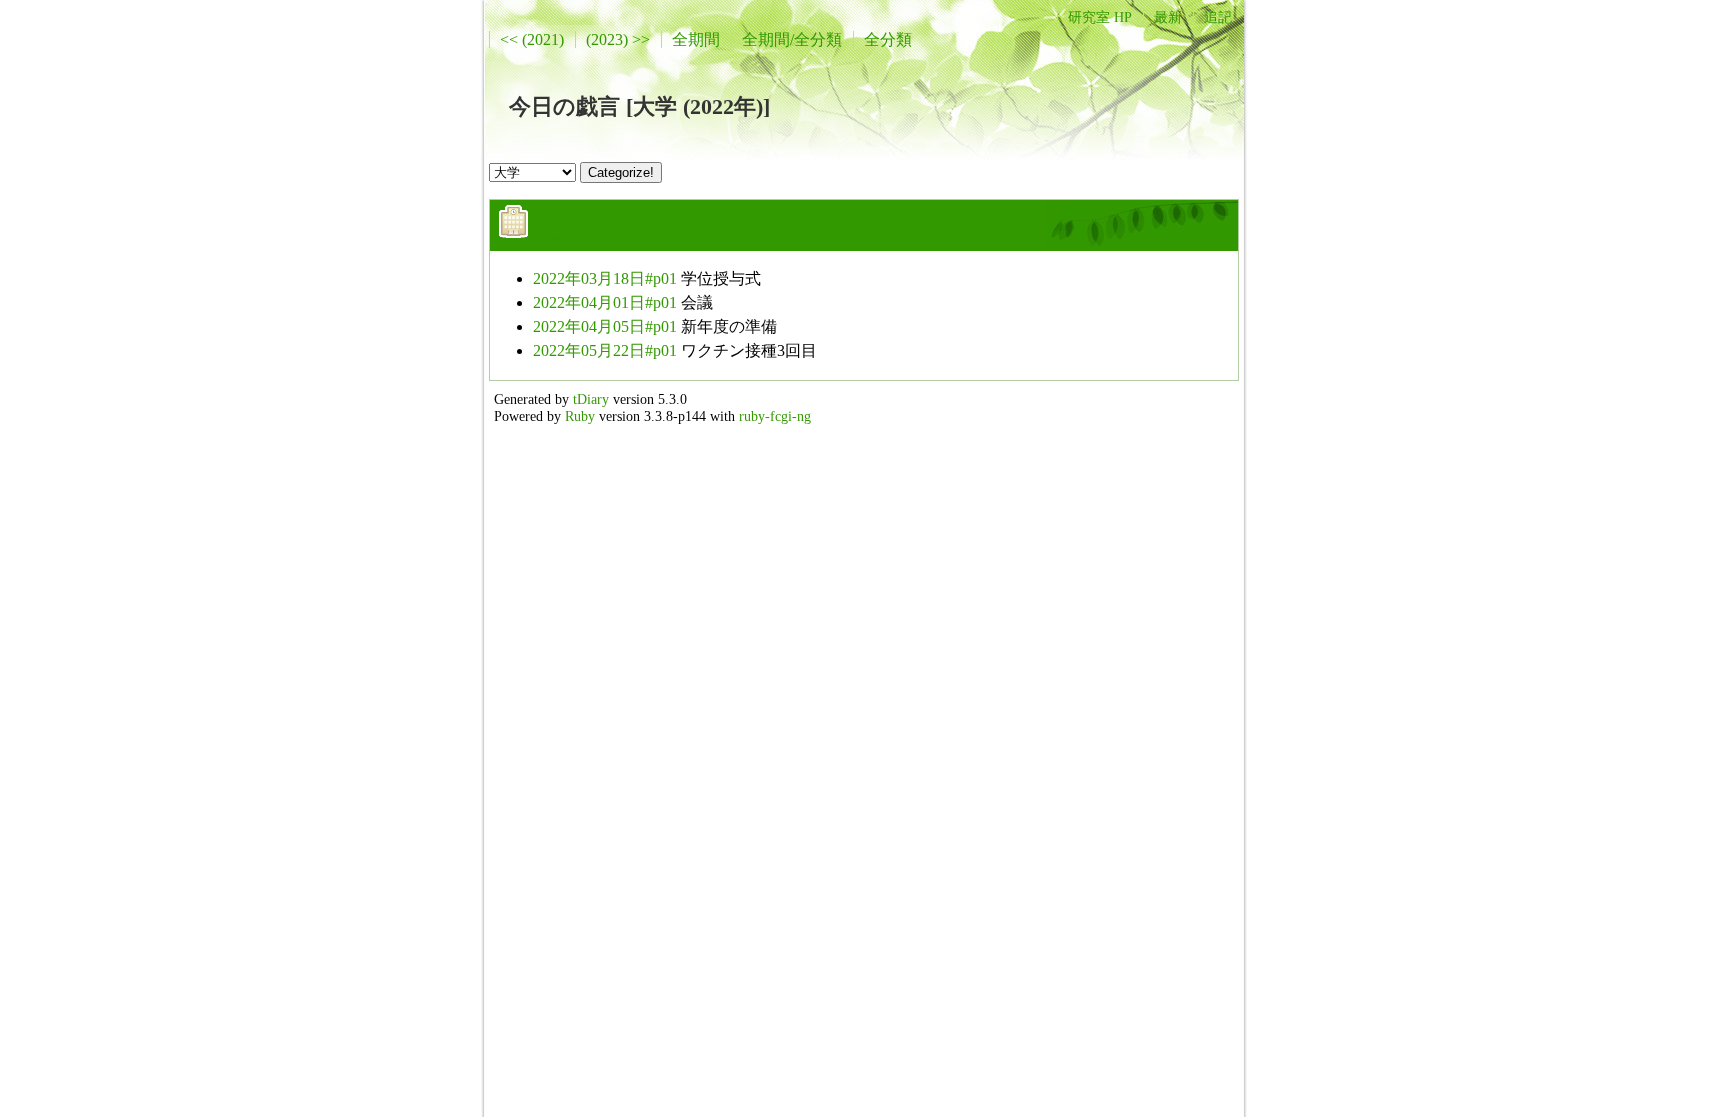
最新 (1168, 17)
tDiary (591, 399)
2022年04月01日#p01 (605, 302)
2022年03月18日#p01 (605, 278)
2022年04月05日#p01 (605, 326)
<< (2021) (532, 39)
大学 (549, 235)
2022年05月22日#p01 (605, 350)
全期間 (696, 39)
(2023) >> (618, 39)
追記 (1218, 17)
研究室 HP (1100, 17)
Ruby (580, 416)
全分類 (888, 39)
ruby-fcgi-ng (775, 416)
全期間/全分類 (792, 39)
